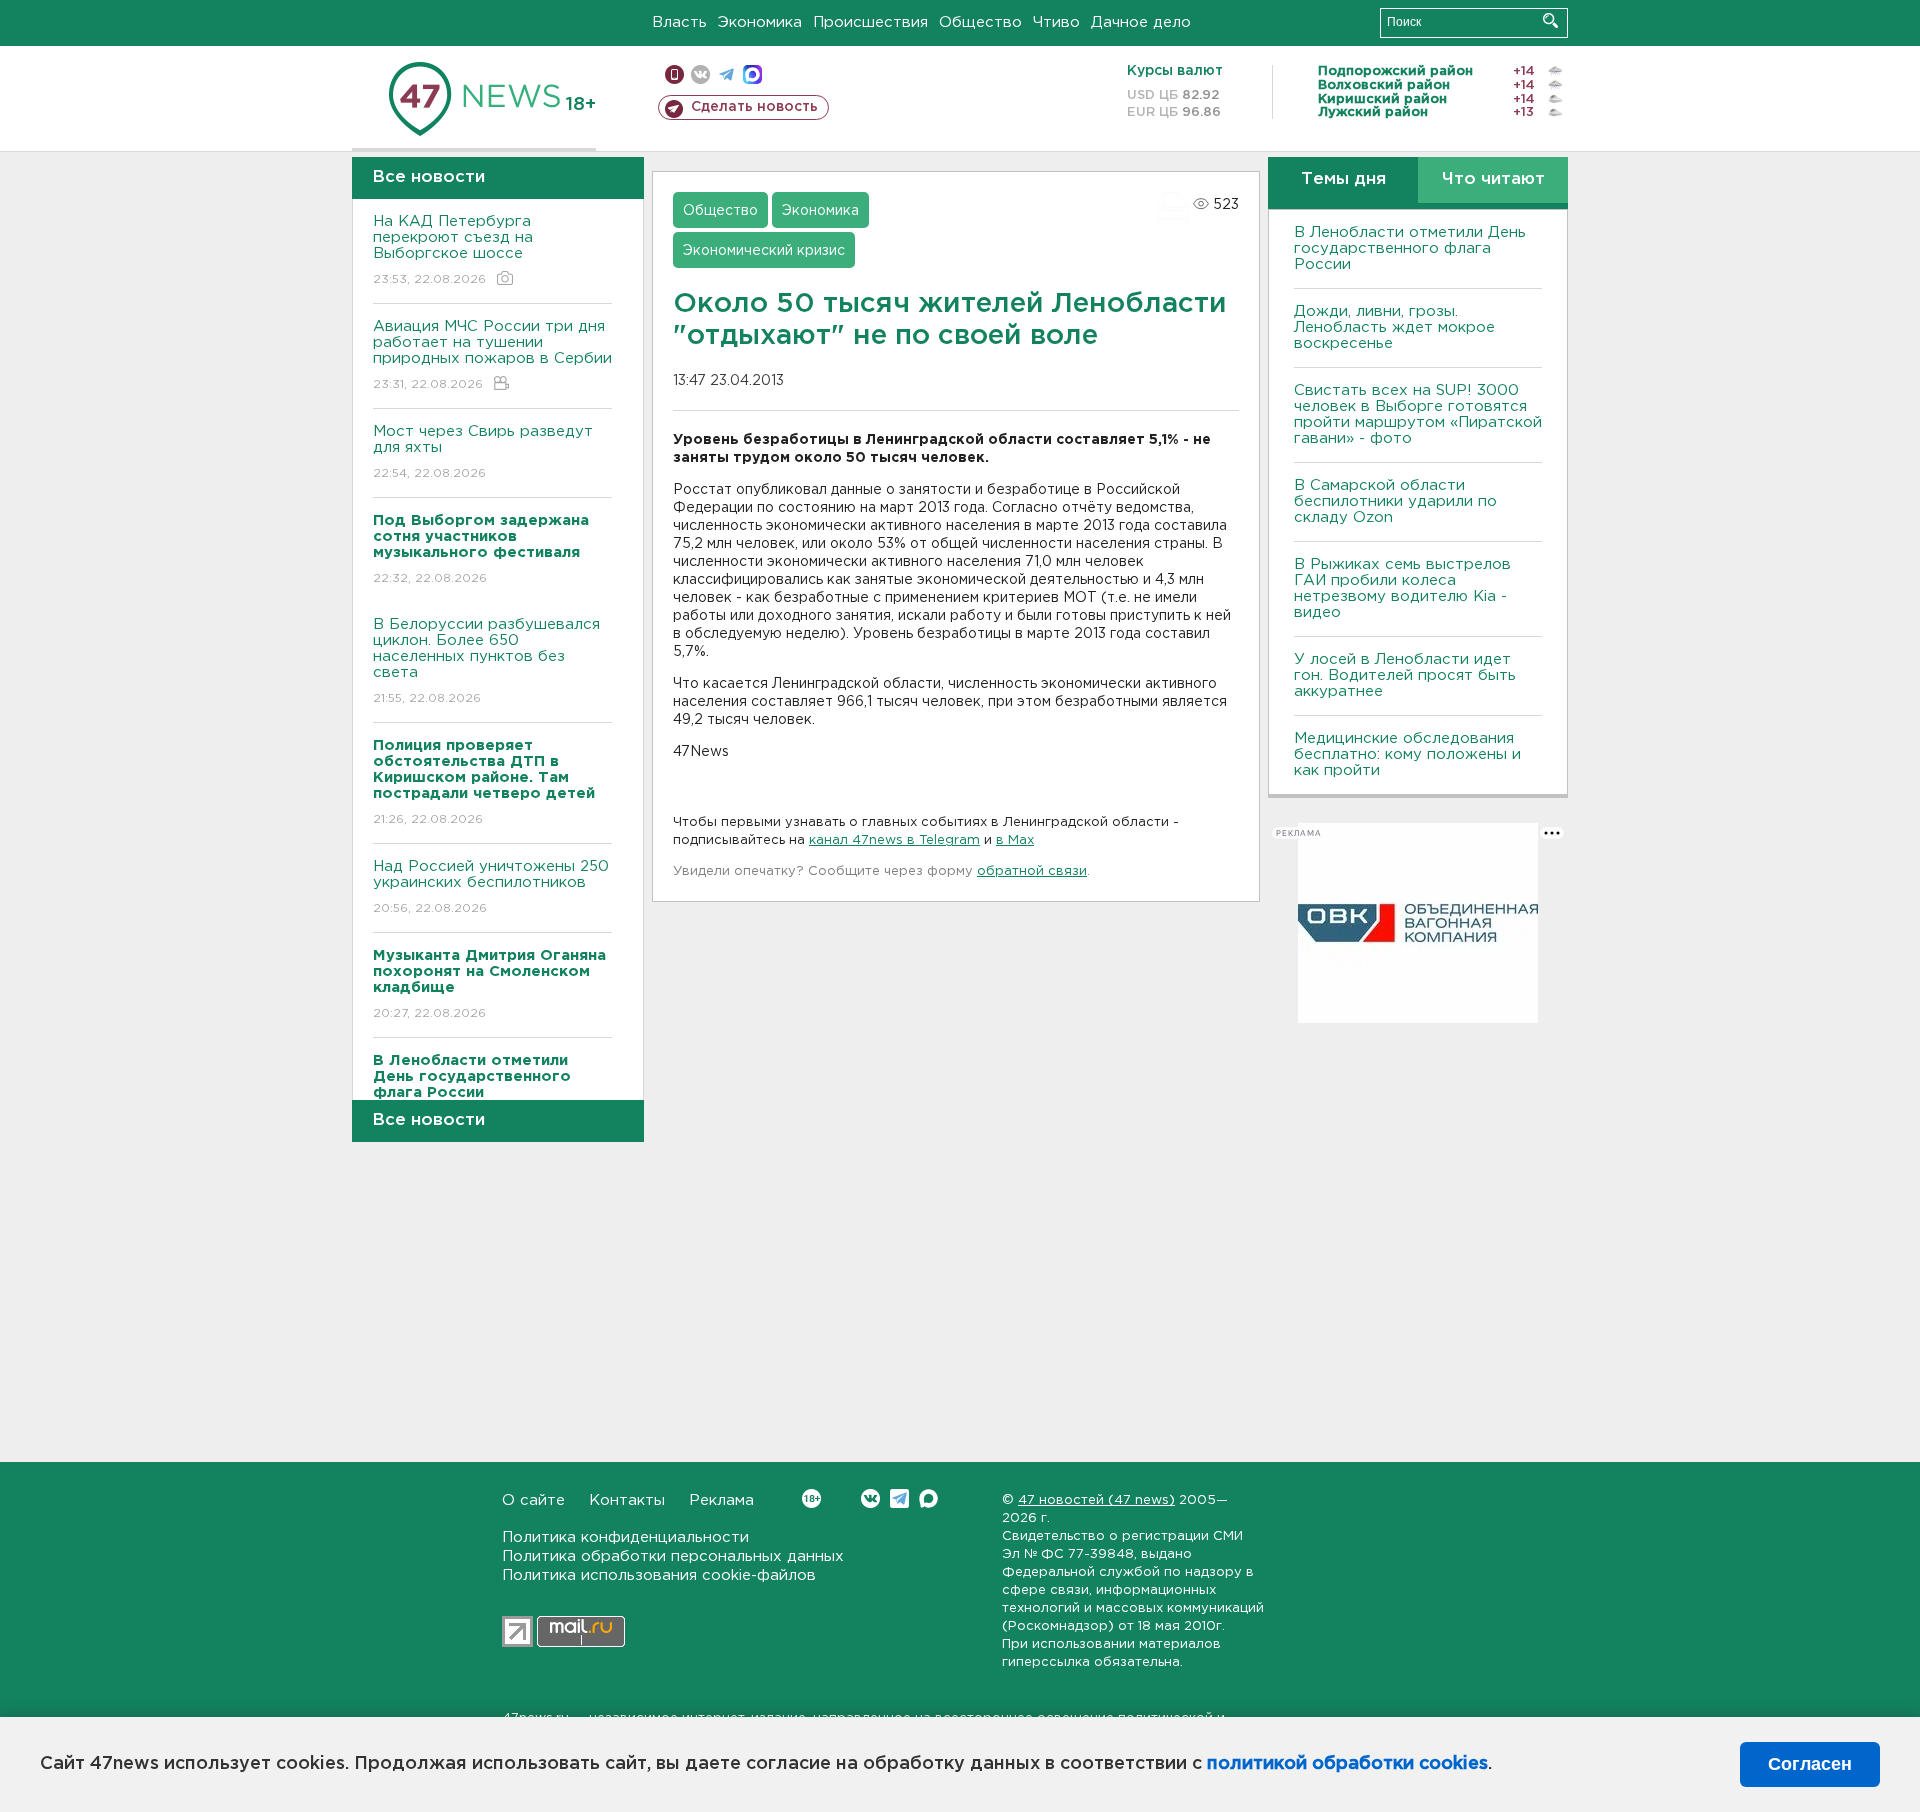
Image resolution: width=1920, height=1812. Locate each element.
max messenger (752, 74)
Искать (1550, 20)
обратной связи (1032, 871)
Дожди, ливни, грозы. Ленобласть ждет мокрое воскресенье (1394, 327)
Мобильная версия (674, 74)
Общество (980, 22)
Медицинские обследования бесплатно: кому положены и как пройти (1407, 754)
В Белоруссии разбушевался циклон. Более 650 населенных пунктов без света (486, 661)
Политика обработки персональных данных (673, 1556)
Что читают (1493, 179)
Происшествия (870, 22)
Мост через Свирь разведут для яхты (483, 452)
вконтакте (700, 74)
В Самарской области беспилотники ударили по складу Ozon (1395, 501)
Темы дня (1343, 179)
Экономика (760, 22)
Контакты (627, 1500)
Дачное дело (1141, 22)
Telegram (899, 1498)
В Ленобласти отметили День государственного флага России (1410, 248)
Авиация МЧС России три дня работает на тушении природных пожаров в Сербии (492, 355)
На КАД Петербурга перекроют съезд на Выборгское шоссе (453, 250)
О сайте (533, 1500)
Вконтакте (870, 1498)
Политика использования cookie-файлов (659, 1575)
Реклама (721, 1500)
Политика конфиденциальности (625, 1537)
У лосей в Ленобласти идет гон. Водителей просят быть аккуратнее (1405, 675)
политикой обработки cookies (1347, 1764)
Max (928, 1498)
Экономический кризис (764, 251)
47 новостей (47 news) (1096, 1500)
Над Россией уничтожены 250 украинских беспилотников (491, 887)
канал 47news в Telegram (894, 840)
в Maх (1015, 840)
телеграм (726, 74)
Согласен (1810, 1764)
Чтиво (1056, 22)
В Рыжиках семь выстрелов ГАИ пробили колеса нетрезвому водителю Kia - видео (1402, 588)
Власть (679, 22)
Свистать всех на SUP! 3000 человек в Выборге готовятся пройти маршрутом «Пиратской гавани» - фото (1418, 414)
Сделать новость (754, 107)
